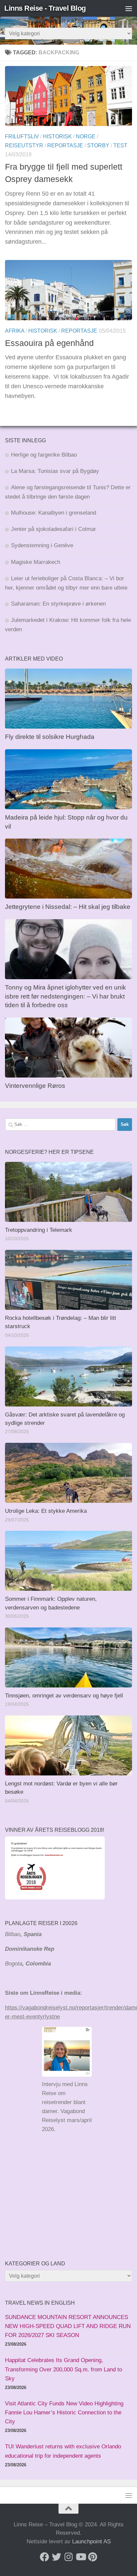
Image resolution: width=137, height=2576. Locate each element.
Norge (86, 136)
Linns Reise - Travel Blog (45, 8)
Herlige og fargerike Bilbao (44, 455)
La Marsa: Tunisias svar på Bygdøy (55, 471)
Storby (98, 145)
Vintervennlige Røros (35, 1086)
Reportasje (65, 145)
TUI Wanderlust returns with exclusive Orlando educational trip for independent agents (63, 2451)
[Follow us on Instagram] (68, 2557)
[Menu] (129, 8)
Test (120, 145)
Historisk (57, 136)
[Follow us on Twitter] (57, 2557)
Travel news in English (40, 2303)
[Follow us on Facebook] (45, 2557)
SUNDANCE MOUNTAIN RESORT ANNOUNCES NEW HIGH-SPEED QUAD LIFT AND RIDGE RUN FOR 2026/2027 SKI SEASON (68, 2326)
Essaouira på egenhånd (49, 343)
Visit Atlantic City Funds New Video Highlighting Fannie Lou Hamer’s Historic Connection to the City (64, 2413)
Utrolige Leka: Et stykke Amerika (46, 1511)
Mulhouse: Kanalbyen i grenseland (54, 513)
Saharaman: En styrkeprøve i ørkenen (58, 604)
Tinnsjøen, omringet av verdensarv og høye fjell (64, 1696)
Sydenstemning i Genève (43, 545)
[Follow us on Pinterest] (92, 2557)
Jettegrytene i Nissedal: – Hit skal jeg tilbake (68, 907)
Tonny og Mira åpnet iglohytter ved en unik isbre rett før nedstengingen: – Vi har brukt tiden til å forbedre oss (66, 996)
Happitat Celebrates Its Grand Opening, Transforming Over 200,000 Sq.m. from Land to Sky (64, 2369)
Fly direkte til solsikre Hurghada (51, 737)
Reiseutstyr (24, 145)
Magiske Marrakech (36, 562)
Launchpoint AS (91, 2542)
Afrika (15, 331)
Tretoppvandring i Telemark (39, 1230)
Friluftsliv (22, 136)
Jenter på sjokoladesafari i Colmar (54, 529)
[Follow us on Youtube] (80, 2557)
